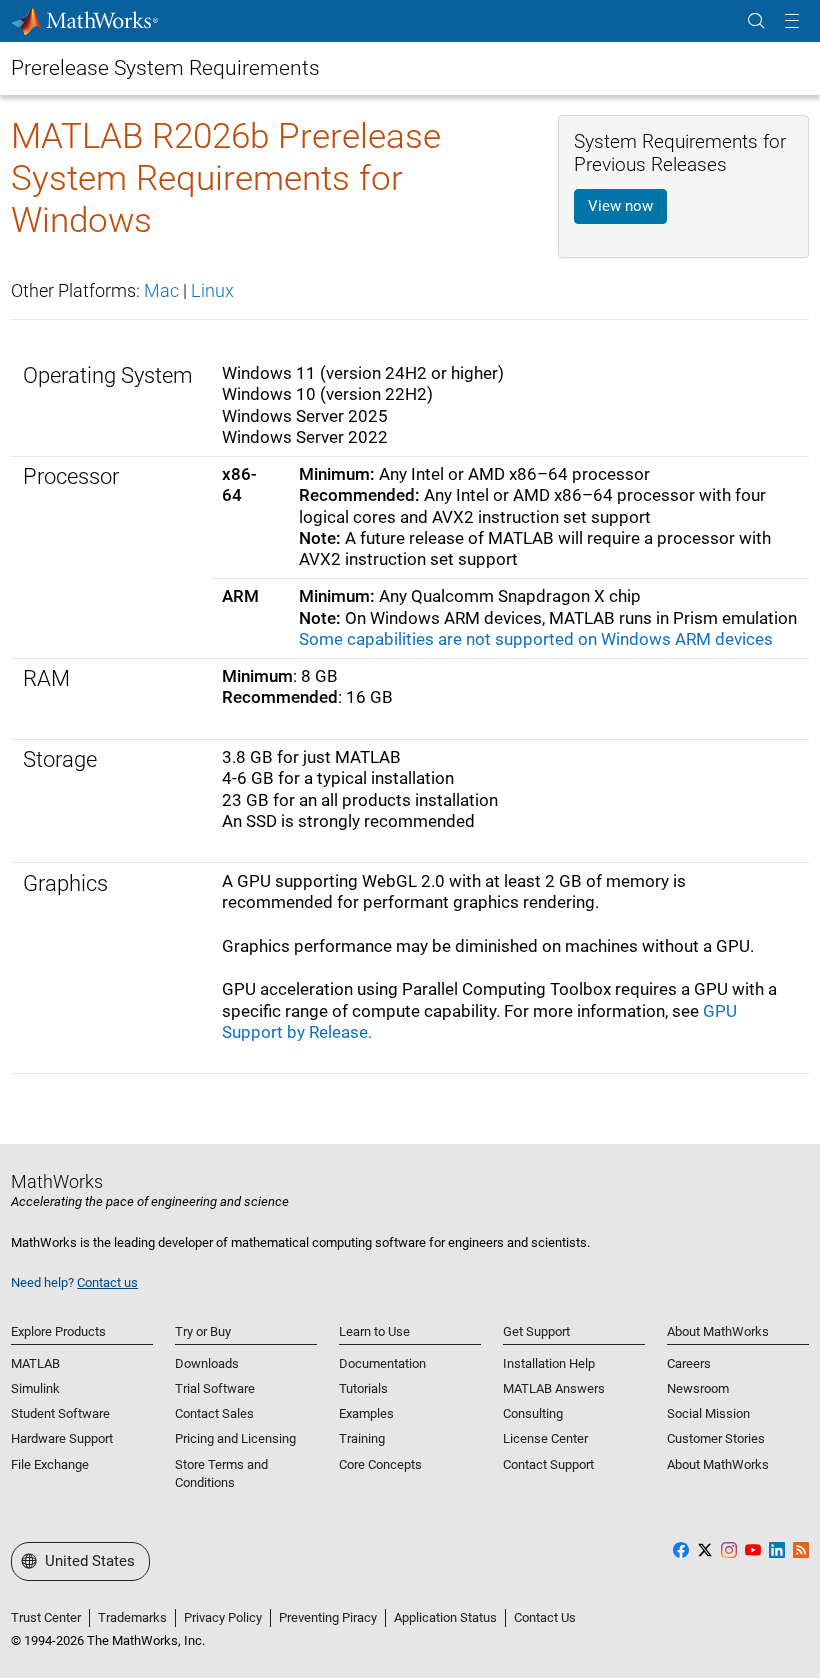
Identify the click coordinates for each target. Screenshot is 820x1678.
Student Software (60, 1413)
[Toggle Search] (756, 21)
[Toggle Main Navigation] (792, 21)
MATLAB (35, 1363)
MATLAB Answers (554, 1388)
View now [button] (620, 206)
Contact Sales (214, 1413)
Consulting (533, 1413)
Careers (689, 1363)
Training (362, 1438)
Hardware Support (62, 1438)
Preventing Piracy (328, 1617)
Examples (366, 1413)
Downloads (207, 1363)
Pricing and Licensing (235, 1438)
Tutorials (363, 1388)
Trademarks (132, 1617)
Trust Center (46, 1617)
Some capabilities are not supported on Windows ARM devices (536, 639)
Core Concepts (380, 1464)
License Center (545, 1438)
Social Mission (708, 1413)
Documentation (382, 1363)
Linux (212, 291)
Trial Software (215, 1388)
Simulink (35, 1388)
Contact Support (548, 1464)
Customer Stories (716, 1438)
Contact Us (545, 1617)
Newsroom (698, 1388)
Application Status (445, 1617)
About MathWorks (718, 1464)
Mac (161, 291)
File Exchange (50, 1464)
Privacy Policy (223, 1617)
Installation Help (549, 1363)
